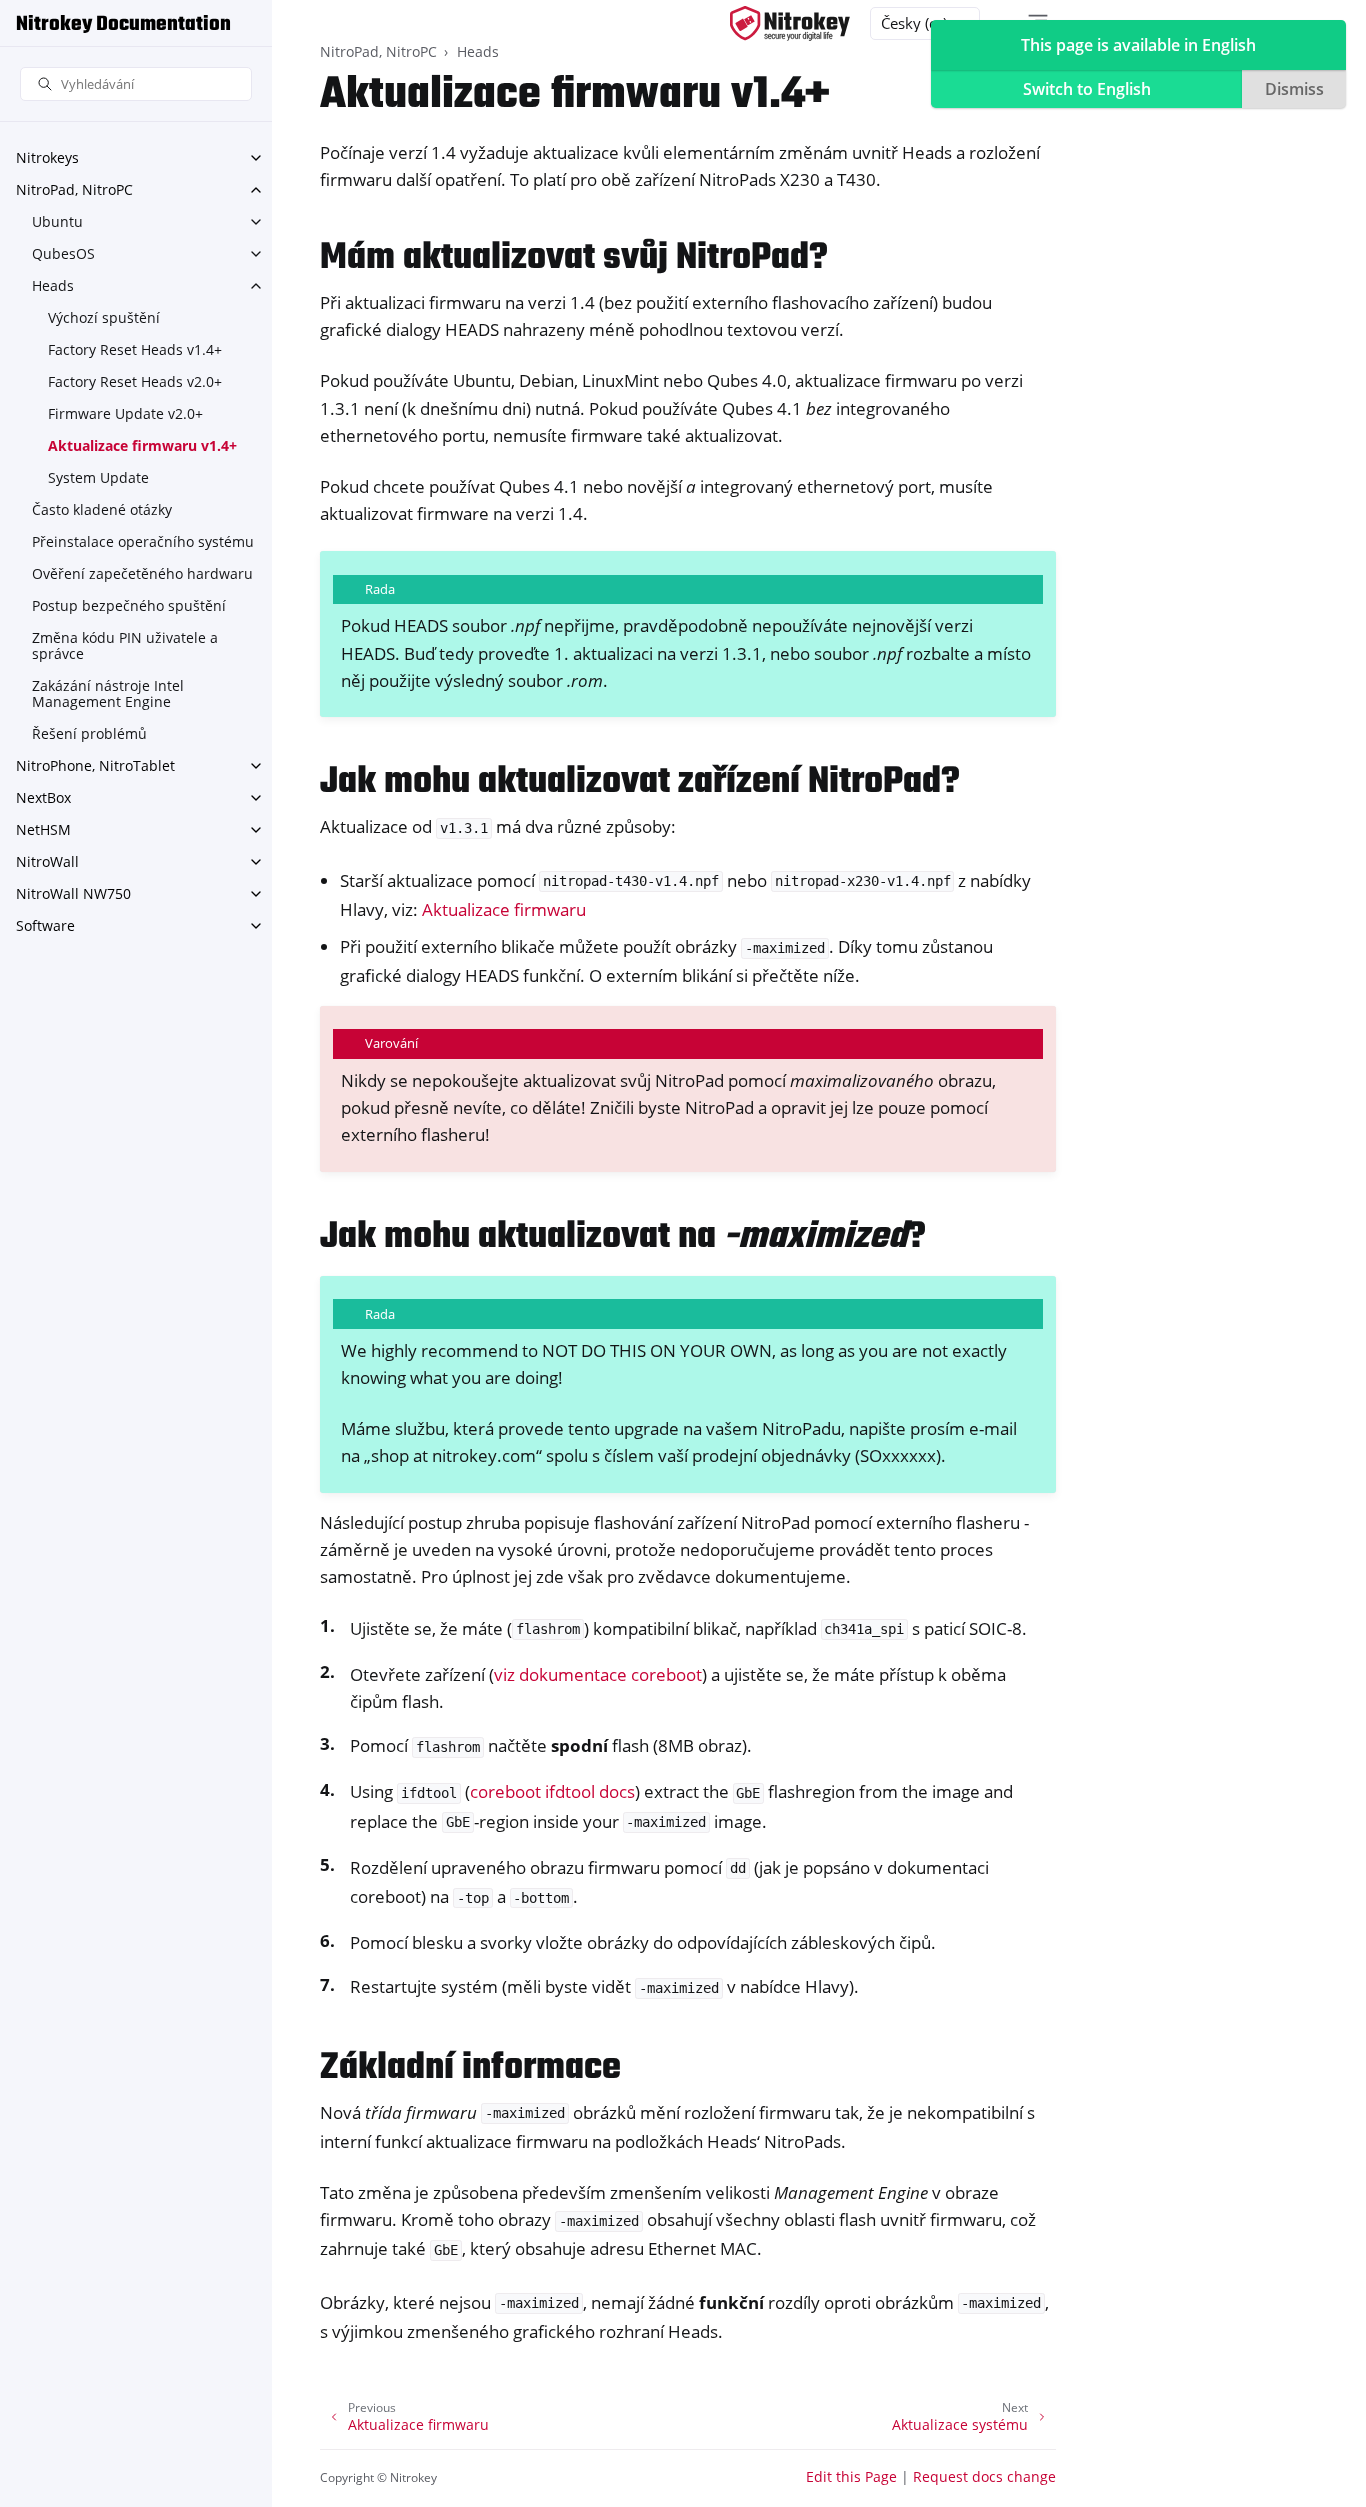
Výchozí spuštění (104, 317)
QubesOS (63, 253)
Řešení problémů (89, 733)
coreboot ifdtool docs (552, 1791)
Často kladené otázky (102, 509)
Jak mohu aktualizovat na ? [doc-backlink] (623, 1237)
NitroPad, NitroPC (74, 189)
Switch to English (1087, 89)
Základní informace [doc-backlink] (470, 2068)
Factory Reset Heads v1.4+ (135, 349)
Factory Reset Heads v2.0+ (135, 381)
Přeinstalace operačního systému (143, 541)
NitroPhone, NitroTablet (95, 765)
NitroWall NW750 (73, 893)
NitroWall (47, 861)
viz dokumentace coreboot (598, 1674)
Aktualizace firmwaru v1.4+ (142, 445)
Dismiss (1294, 89)
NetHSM (43, 829)
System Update (98, 477)
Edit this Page (851, 2476)
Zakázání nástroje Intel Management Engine (108, 693)
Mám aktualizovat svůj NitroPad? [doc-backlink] (574, 258)
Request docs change (984, 2476)
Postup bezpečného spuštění (129, 605)
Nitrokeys (47, 157)
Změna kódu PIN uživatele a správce (125, 645)
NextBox (43, 797)
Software (45, 925)
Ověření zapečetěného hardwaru (142, 573)
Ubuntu (57, 221)
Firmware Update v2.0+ (125, 413)
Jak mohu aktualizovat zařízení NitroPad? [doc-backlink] (640, 782)
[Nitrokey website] (790, 23)
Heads (53, 285)
